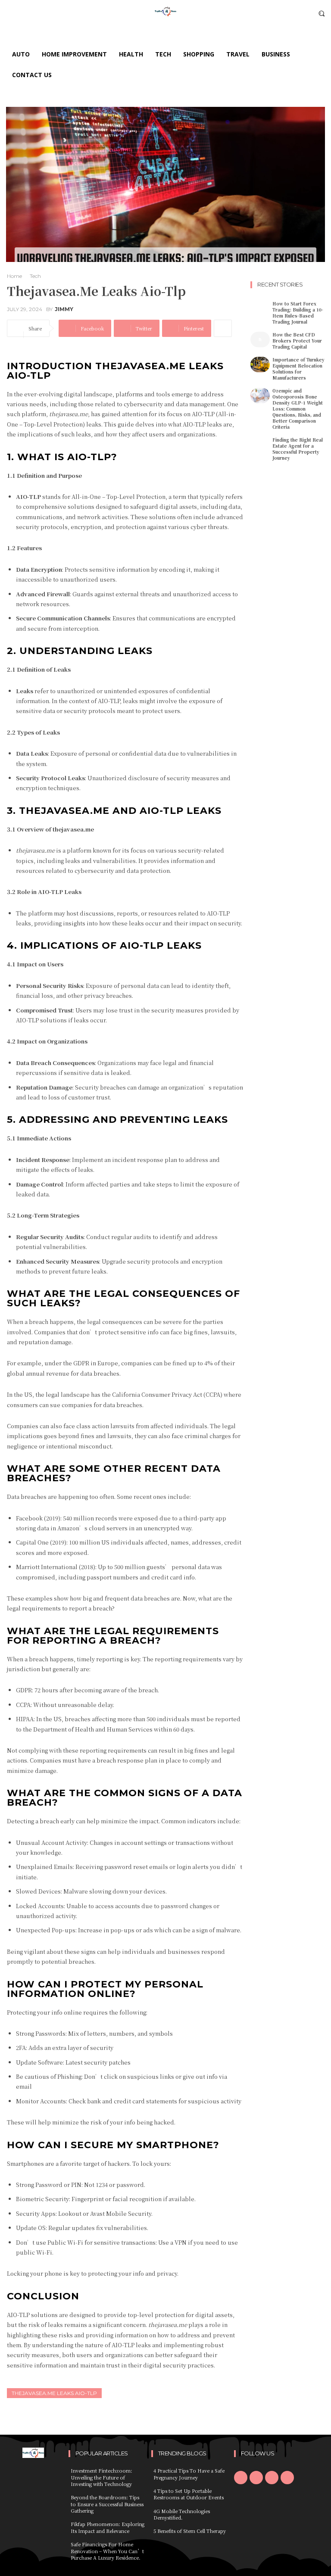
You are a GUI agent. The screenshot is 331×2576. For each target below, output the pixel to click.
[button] (322, 13)
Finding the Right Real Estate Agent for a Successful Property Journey (298, 449)
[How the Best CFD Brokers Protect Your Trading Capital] (260, 340)
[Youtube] (287, 2478)
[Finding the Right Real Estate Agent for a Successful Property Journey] (260, 445)
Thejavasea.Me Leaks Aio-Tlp (54, 2393)
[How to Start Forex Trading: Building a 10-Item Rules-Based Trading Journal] (260, 308)
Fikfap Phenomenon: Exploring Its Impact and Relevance (108, 2527)
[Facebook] (241, 2478)
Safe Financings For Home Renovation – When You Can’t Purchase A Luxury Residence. (107, 2551)
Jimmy (64, 309)
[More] (223, 328)
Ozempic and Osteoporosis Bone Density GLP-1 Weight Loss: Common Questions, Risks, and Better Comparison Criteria (298, 409)
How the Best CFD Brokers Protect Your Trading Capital (297, 341)
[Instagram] (256, 2478)
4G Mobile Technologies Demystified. (182, 2514)
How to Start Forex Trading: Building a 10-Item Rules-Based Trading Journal (298, 313)
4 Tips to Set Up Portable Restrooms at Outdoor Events (189, 2494)
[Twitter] (272, 2478)
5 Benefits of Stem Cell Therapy (190, 2531)
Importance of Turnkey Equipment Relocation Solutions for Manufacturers (298, 369)
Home (14, 276)
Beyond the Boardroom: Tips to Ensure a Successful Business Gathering (107, 2504)
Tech (35, 276)
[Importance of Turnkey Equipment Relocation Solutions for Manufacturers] (260, 364)
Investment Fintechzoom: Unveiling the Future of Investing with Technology (101, 2477)
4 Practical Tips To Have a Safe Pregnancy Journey (189, 2474)
